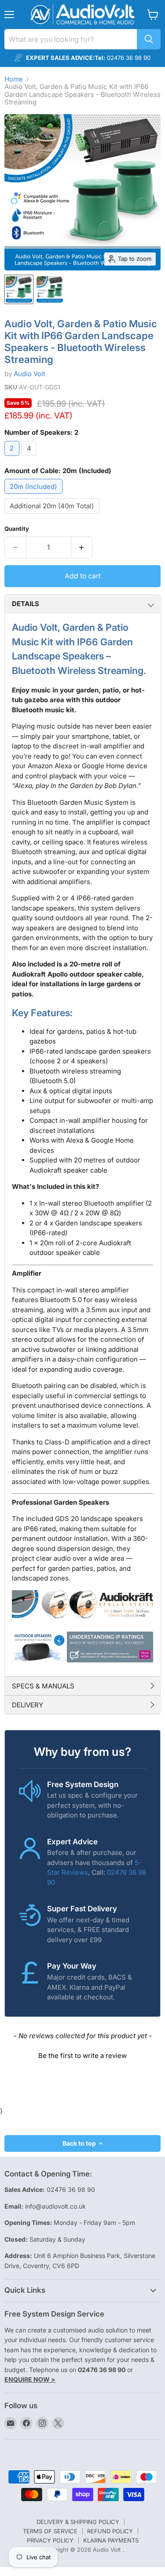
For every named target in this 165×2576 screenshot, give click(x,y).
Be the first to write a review (82, 2056)
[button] (82, 2054)
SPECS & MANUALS (43, 1686)
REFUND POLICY (110, 2531)
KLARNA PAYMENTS (111, 2540)
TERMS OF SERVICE (50, 2531)
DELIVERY (27, 1705)
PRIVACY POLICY (50, 2540)
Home (14, 79)
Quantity (17, 529)
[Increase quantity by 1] (82, 548)
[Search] (149, 39)
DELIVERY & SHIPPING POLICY (78, 2522)
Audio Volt (29, 374)
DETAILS (26, 604)
